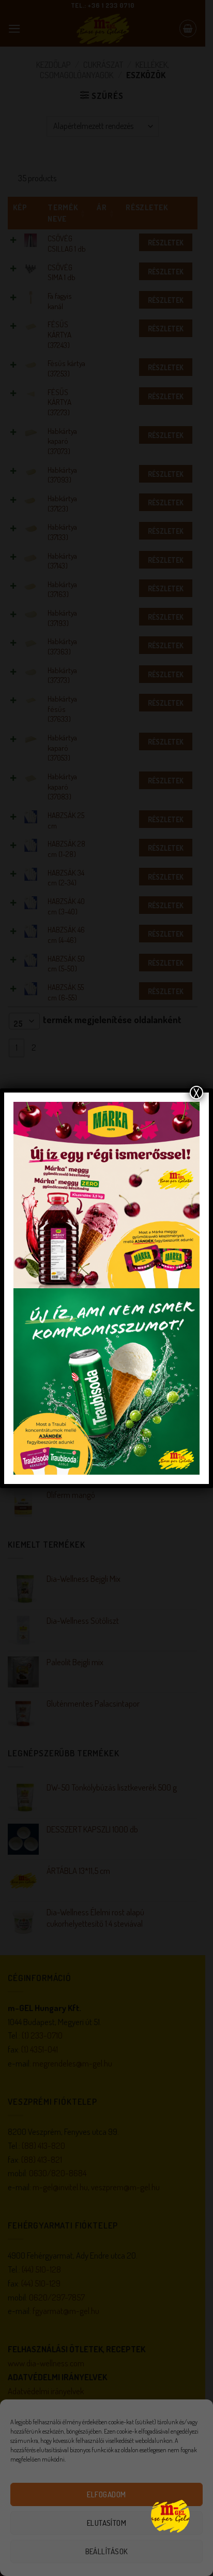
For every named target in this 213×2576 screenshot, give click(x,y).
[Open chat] (170, 2515)
